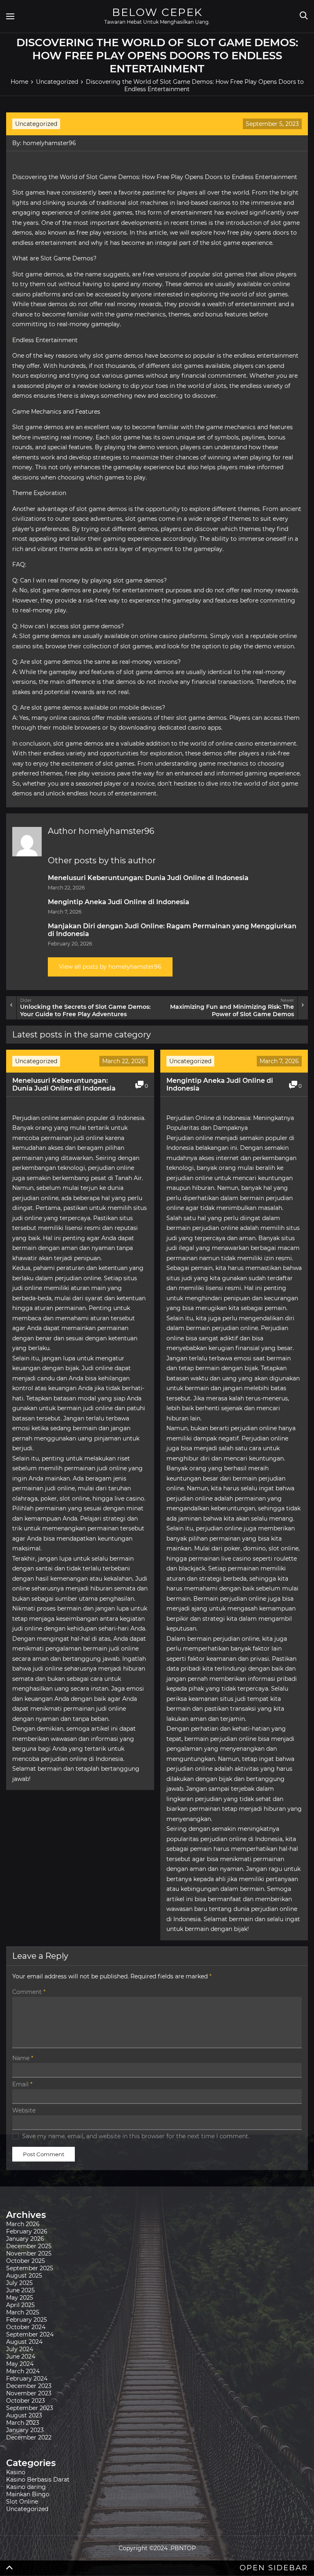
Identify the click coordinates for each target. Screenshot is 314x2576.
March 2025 (23, 2312)
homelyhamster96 (49, 143)
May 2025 (20, 2298)
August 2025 (24, 2276)
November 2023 (29, 2393)
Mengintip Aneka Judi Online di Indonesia (119, 902)
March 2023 (23, 2423)
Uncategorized (36, 124)
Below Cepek (157, 12)
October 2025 (26, 2261)
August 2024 (24, 2342)
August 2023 (24, 2415)
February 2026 (27, 2231)
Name (23, 2058)
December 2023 (29, 2386)
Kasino (16, 2472)
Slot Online (22, 2502)
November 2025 (29, 2253)
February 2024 (27, 2379)
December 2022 (29, 2437)
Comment (29, 1992)
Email (22, 2084)
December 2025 (29, 2246)
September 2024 (30, 2334)
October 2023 (26, 2401)
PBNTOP (183, 2548)
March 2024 (23, 2371)
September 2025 (30, 2268)
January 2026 (25, 2239)
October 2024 (26, 2327)
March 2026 (23, 2224)
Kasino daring (26, 2487)
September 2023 (30, 2408)
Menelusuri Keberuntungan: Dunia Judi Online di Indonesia (148, 878)
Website (24, 2110)
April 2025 (20, 2305)
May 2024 (20, 2364)
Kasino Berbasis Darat (38, 2480)
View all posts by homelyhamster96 (110, 967)
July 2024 (20, 2349)
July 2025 (19, 2283)
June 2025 (20, 2290)
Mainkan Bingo (28, 2494)
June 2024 (21, 2356)
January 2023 (25, 2430)
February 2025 (27, 2320)
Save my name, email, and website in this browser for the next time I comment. (136, 2136)
